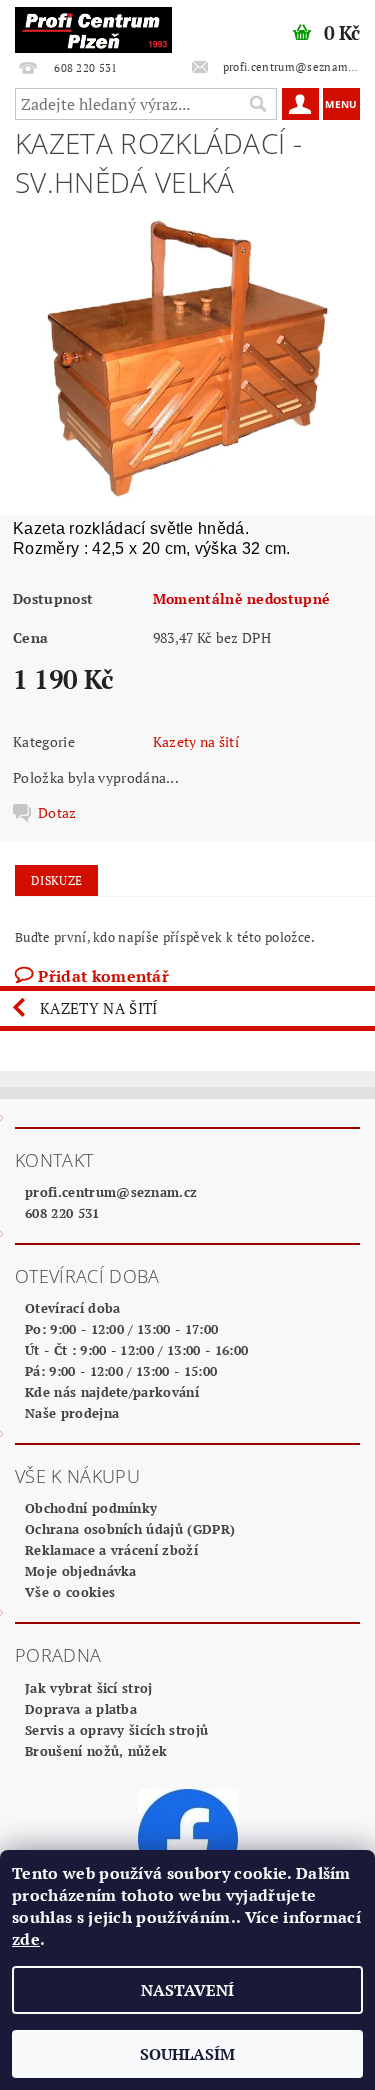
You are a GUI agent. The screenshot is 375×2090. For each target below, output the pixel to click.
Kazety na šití (196, 741)
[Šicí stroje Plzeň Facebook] (188, 1837)
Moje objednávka (81, 1571)
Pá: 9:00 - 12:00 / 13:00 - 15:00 (121, 1371)
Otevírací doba (72, 1308)
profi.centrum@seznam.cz (111, 1192)
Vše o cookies (70, 1592)
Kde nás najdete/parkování (112, 1392)
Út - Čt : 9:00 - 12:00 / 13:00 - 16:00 (136, 1350)
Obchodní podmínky (91, 1508)
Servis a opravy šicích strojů (116, 1730)
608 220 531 (62, 1213)
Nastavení (187, 1990)
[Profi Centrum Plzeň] (94, 26)
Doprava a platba (81, 1709)
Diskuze (56, 880)
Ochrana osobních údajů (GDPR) (130, 1529)
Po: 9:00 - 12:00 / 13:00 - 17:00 (121, 1329)
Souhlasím (187, 2054)
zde (26, 1939)
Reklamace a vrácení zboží (111, 1550)
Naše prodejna (72, 1413)
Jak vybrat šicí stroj (89, 1688)
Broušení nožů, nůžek (96, 1751)
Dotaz (57, 813)
